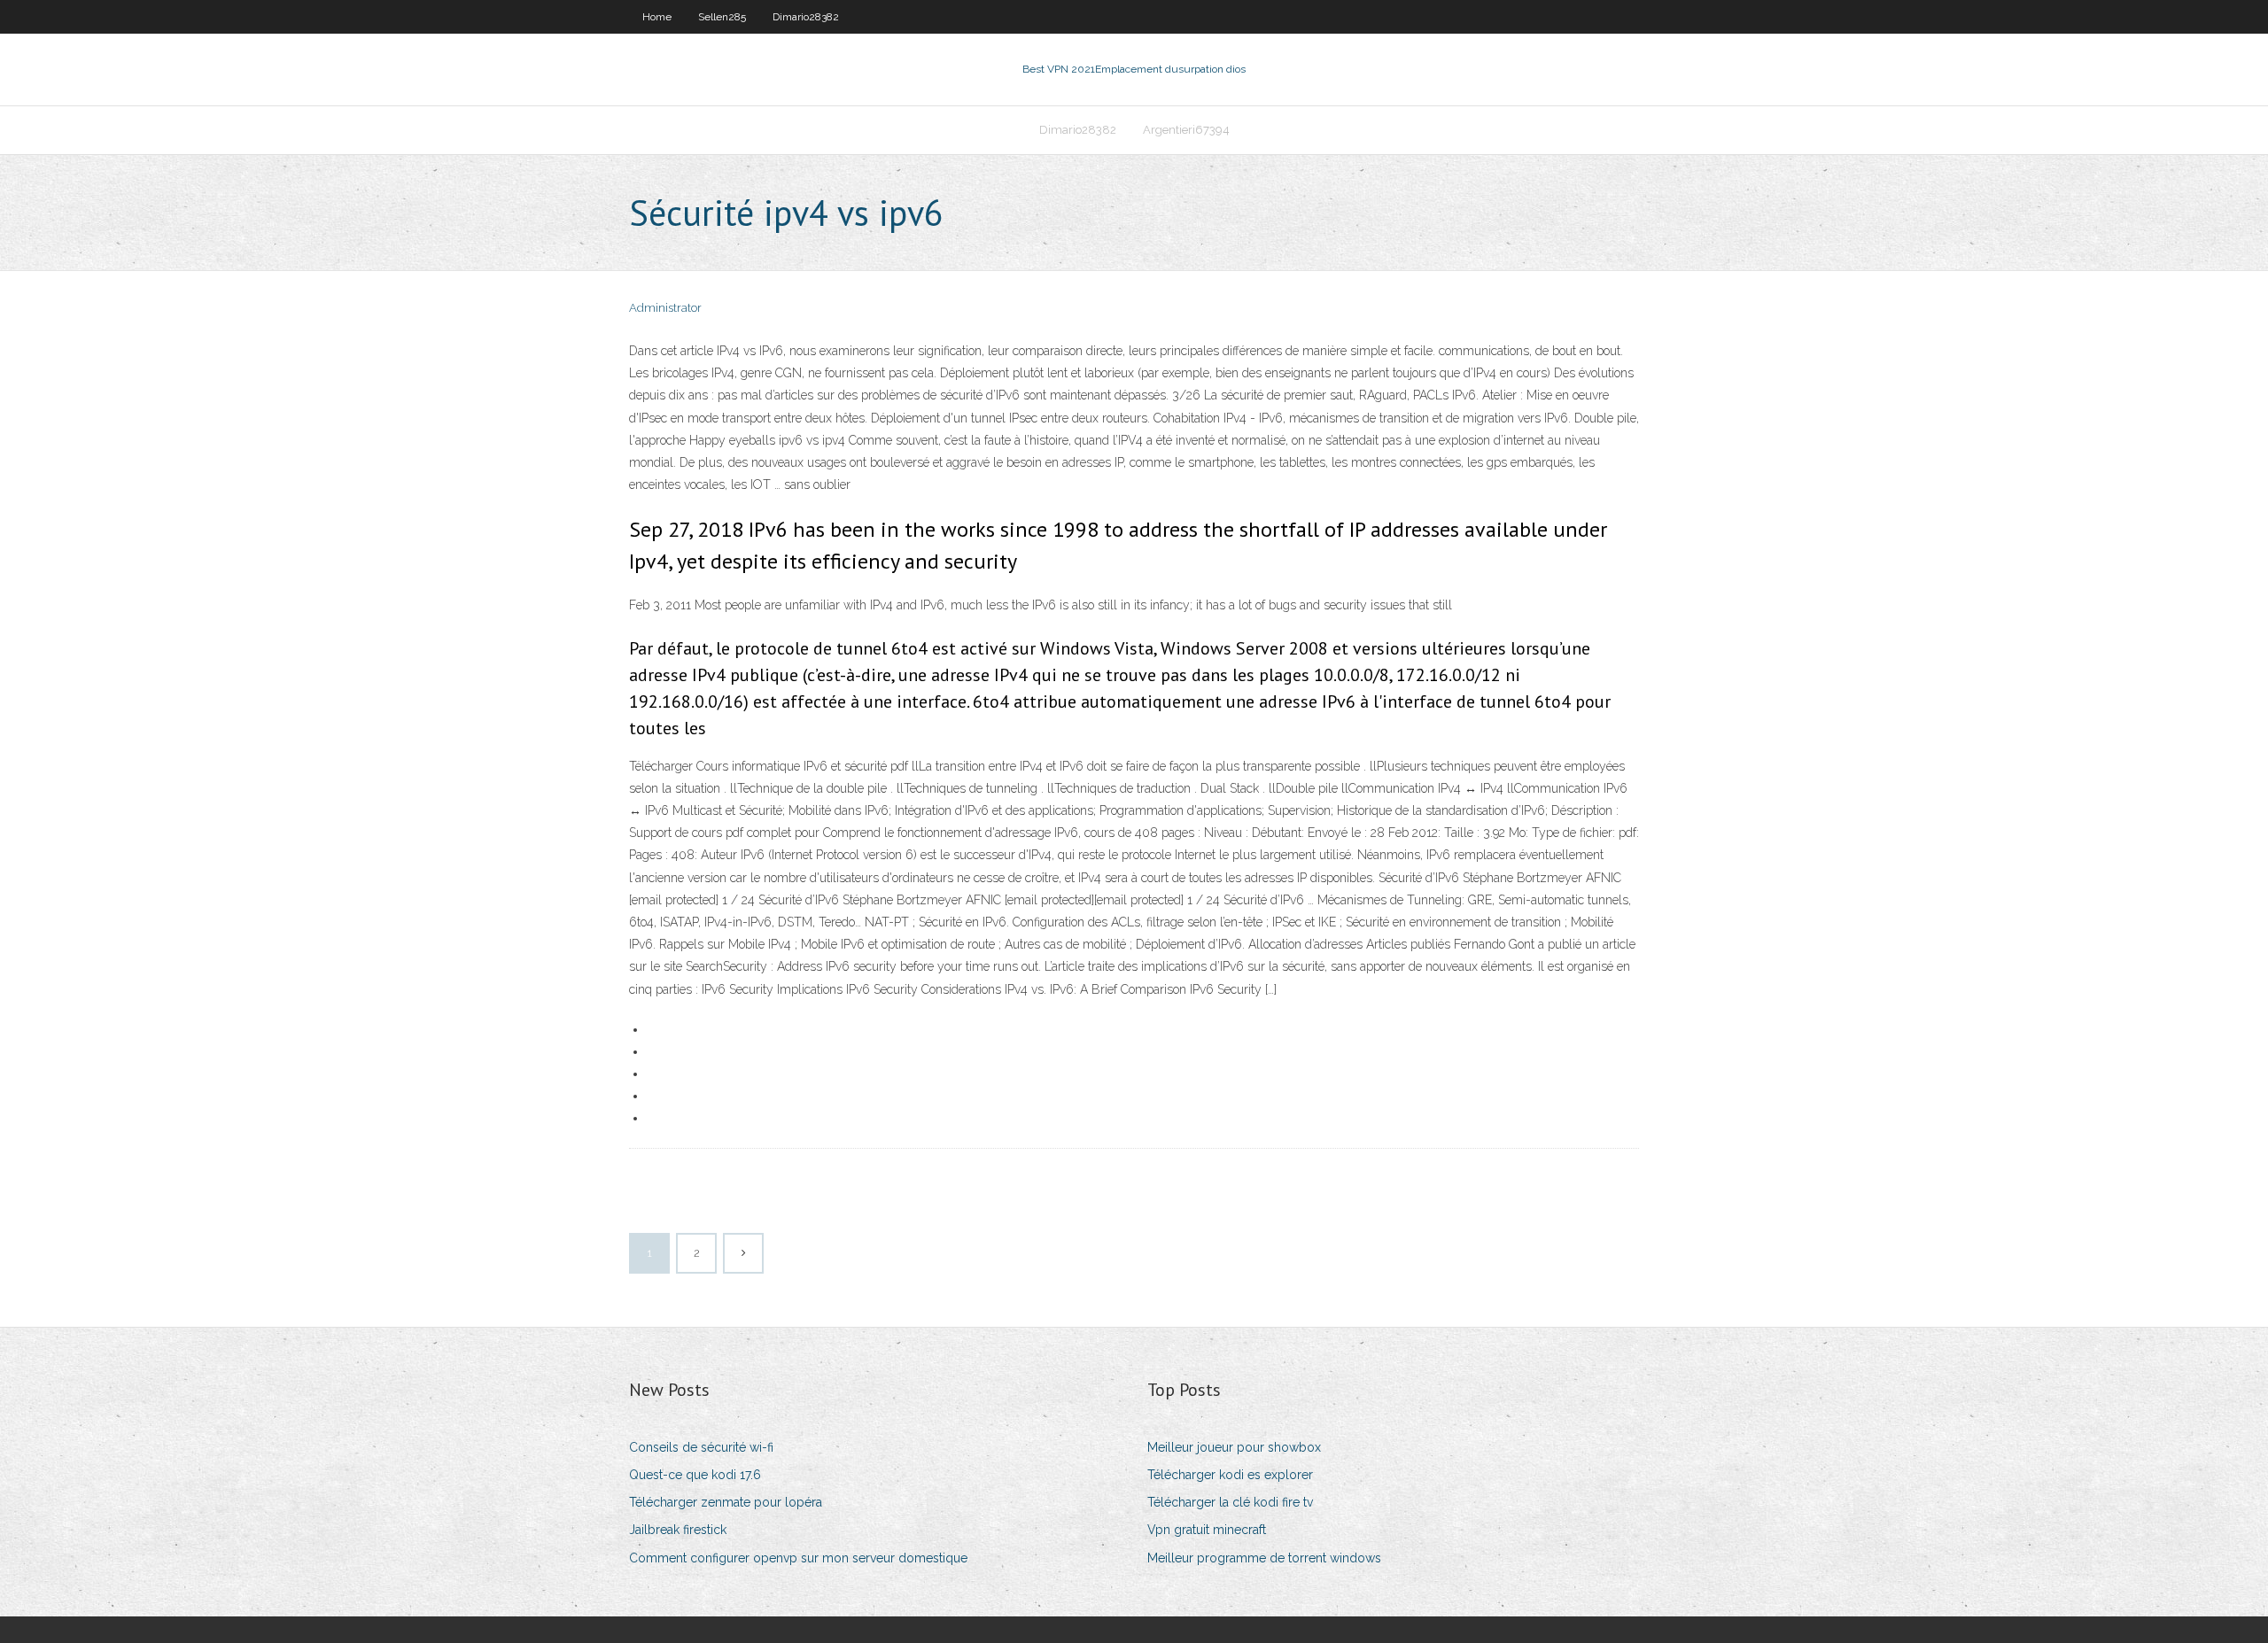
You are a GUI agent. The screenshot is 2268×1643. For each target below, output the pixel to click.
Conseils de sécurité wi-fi (701, 1447)
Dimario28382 (806, 17)
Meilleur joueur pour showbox (1234, 1447)
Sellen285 (722, 17)
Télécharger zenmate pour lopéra (726, 1502)
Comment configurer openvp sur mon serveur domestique (798, 1558)
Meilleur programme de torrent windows (1264, 1558)
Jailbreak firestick (678, 1530)
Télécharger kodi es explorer (1230, 1475)
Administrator (665, 308)
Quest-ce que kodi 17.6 (695, 1475)
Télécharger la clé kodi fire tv (1230, 1502)
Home (657, 17)
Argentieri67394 (1186, 130)
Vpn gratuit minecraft (1207, 1530)
